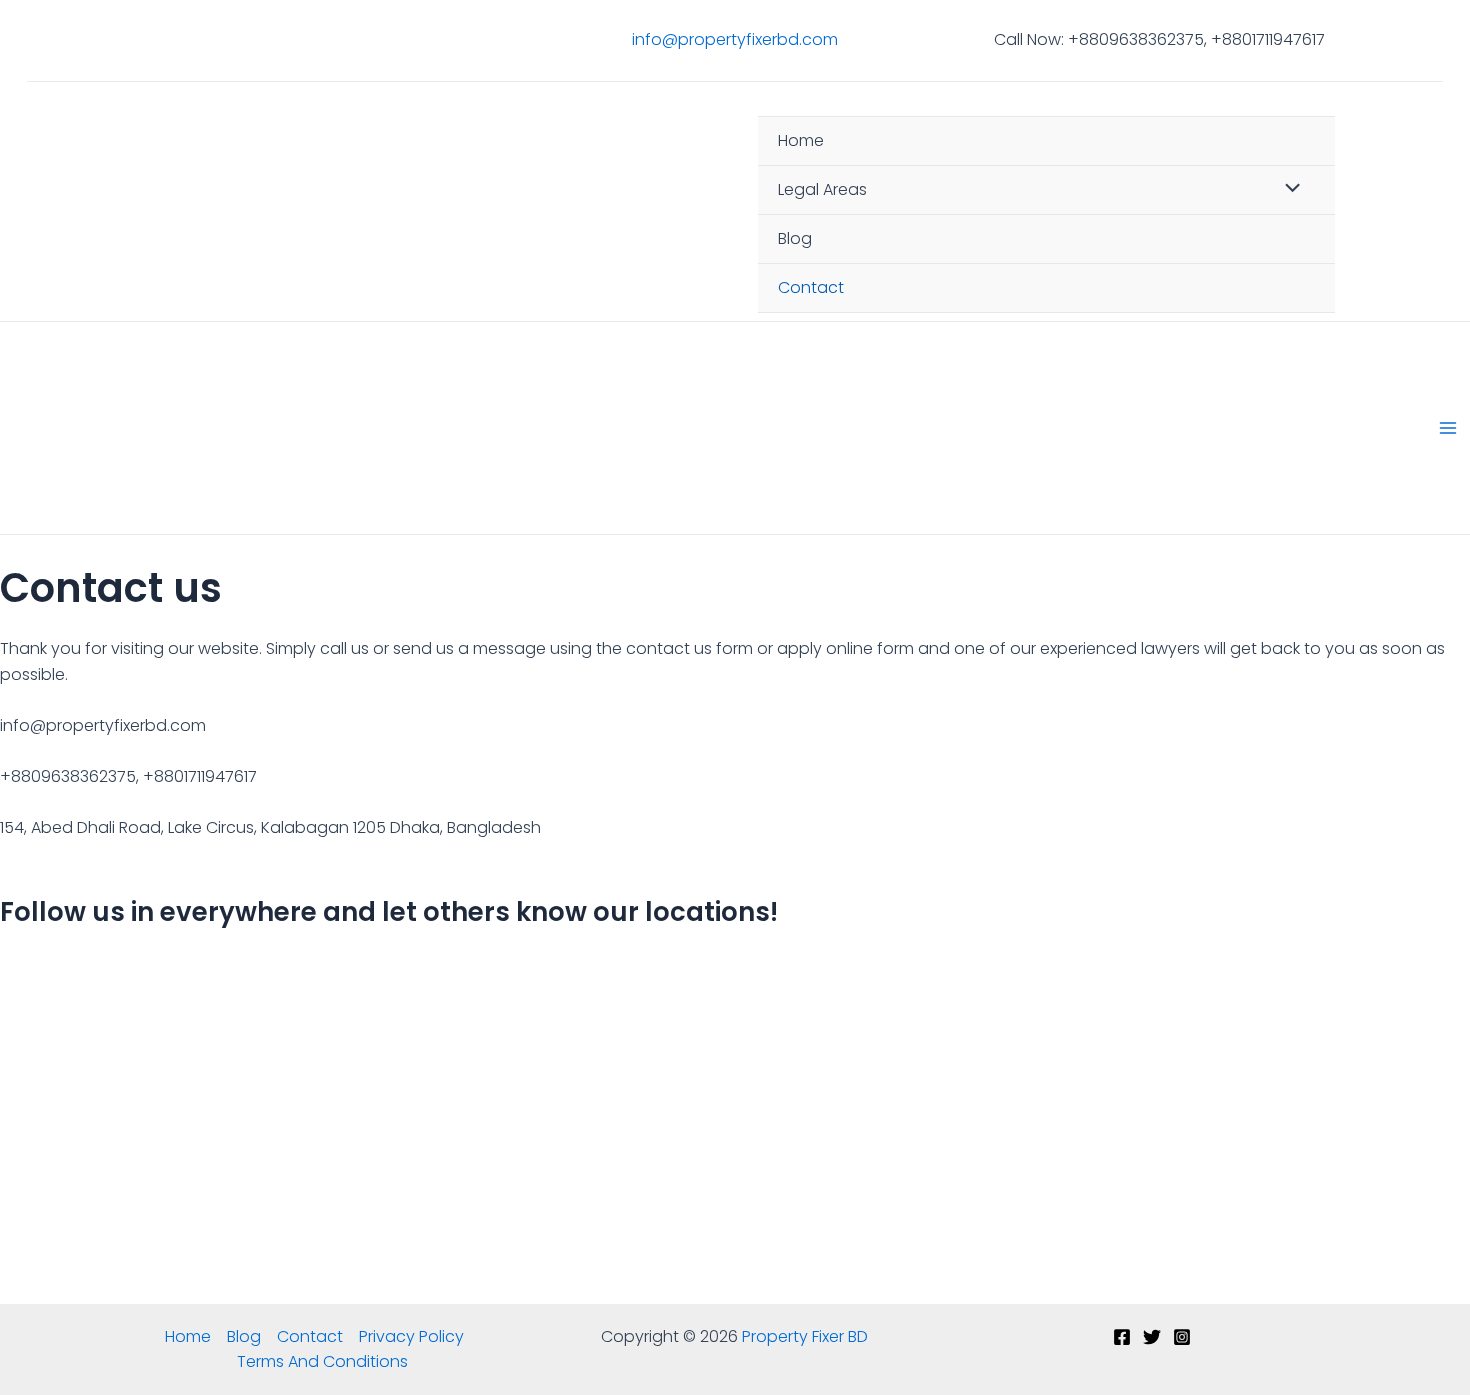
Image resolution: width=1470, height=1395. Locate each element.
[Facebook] (1122, 1337)
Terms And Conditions (322, 1361)
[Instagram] (1182, 1337)
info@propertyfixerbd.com (735, 39)
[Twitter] (1152, 1337)
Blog (795, 238)
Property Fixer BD (443, 214)
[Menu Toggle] (1288, 189)
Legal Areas (822, 189)
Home (801, 140)
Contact (811, 287)
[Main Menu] (1448, 428)
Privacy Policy (411, 1336)
